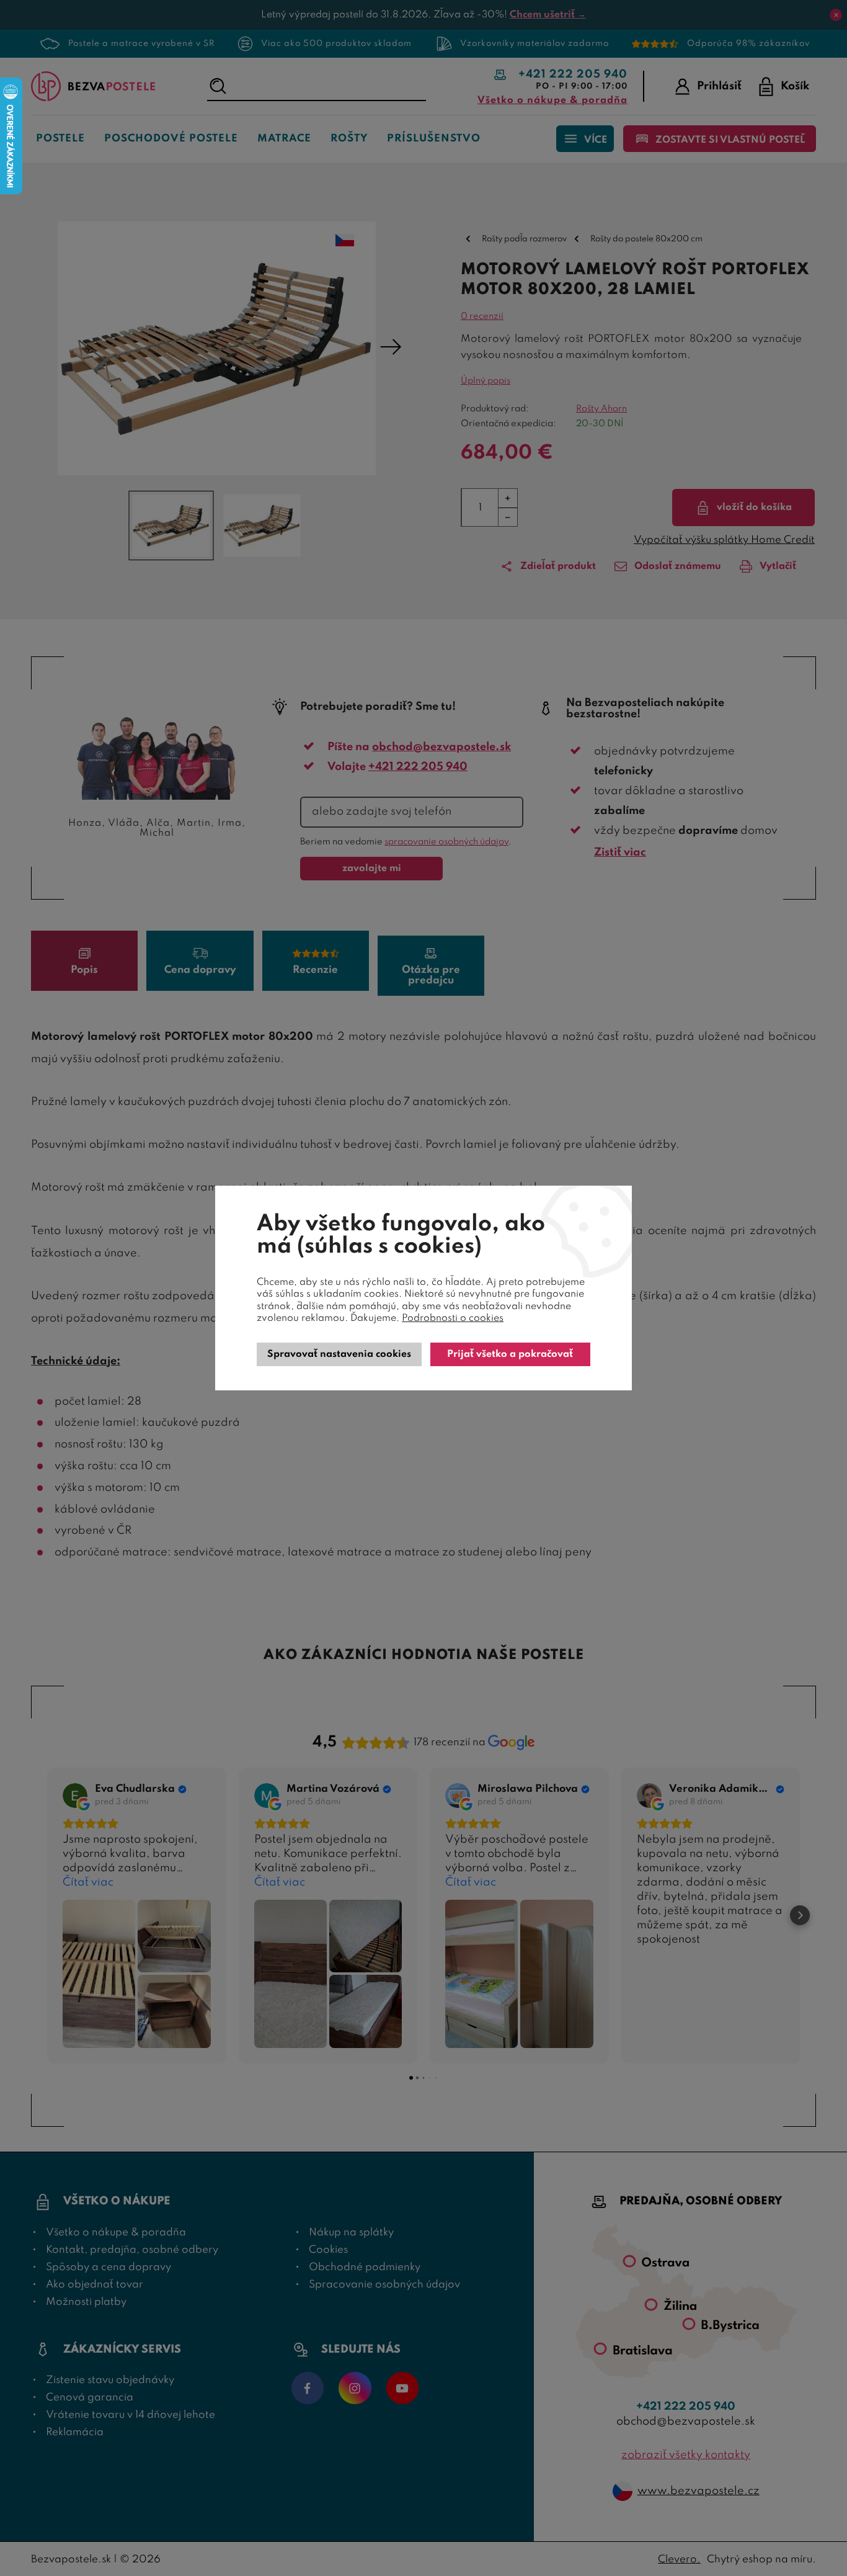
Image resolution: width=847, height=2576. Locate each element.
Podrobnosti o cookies (453, 1318)
